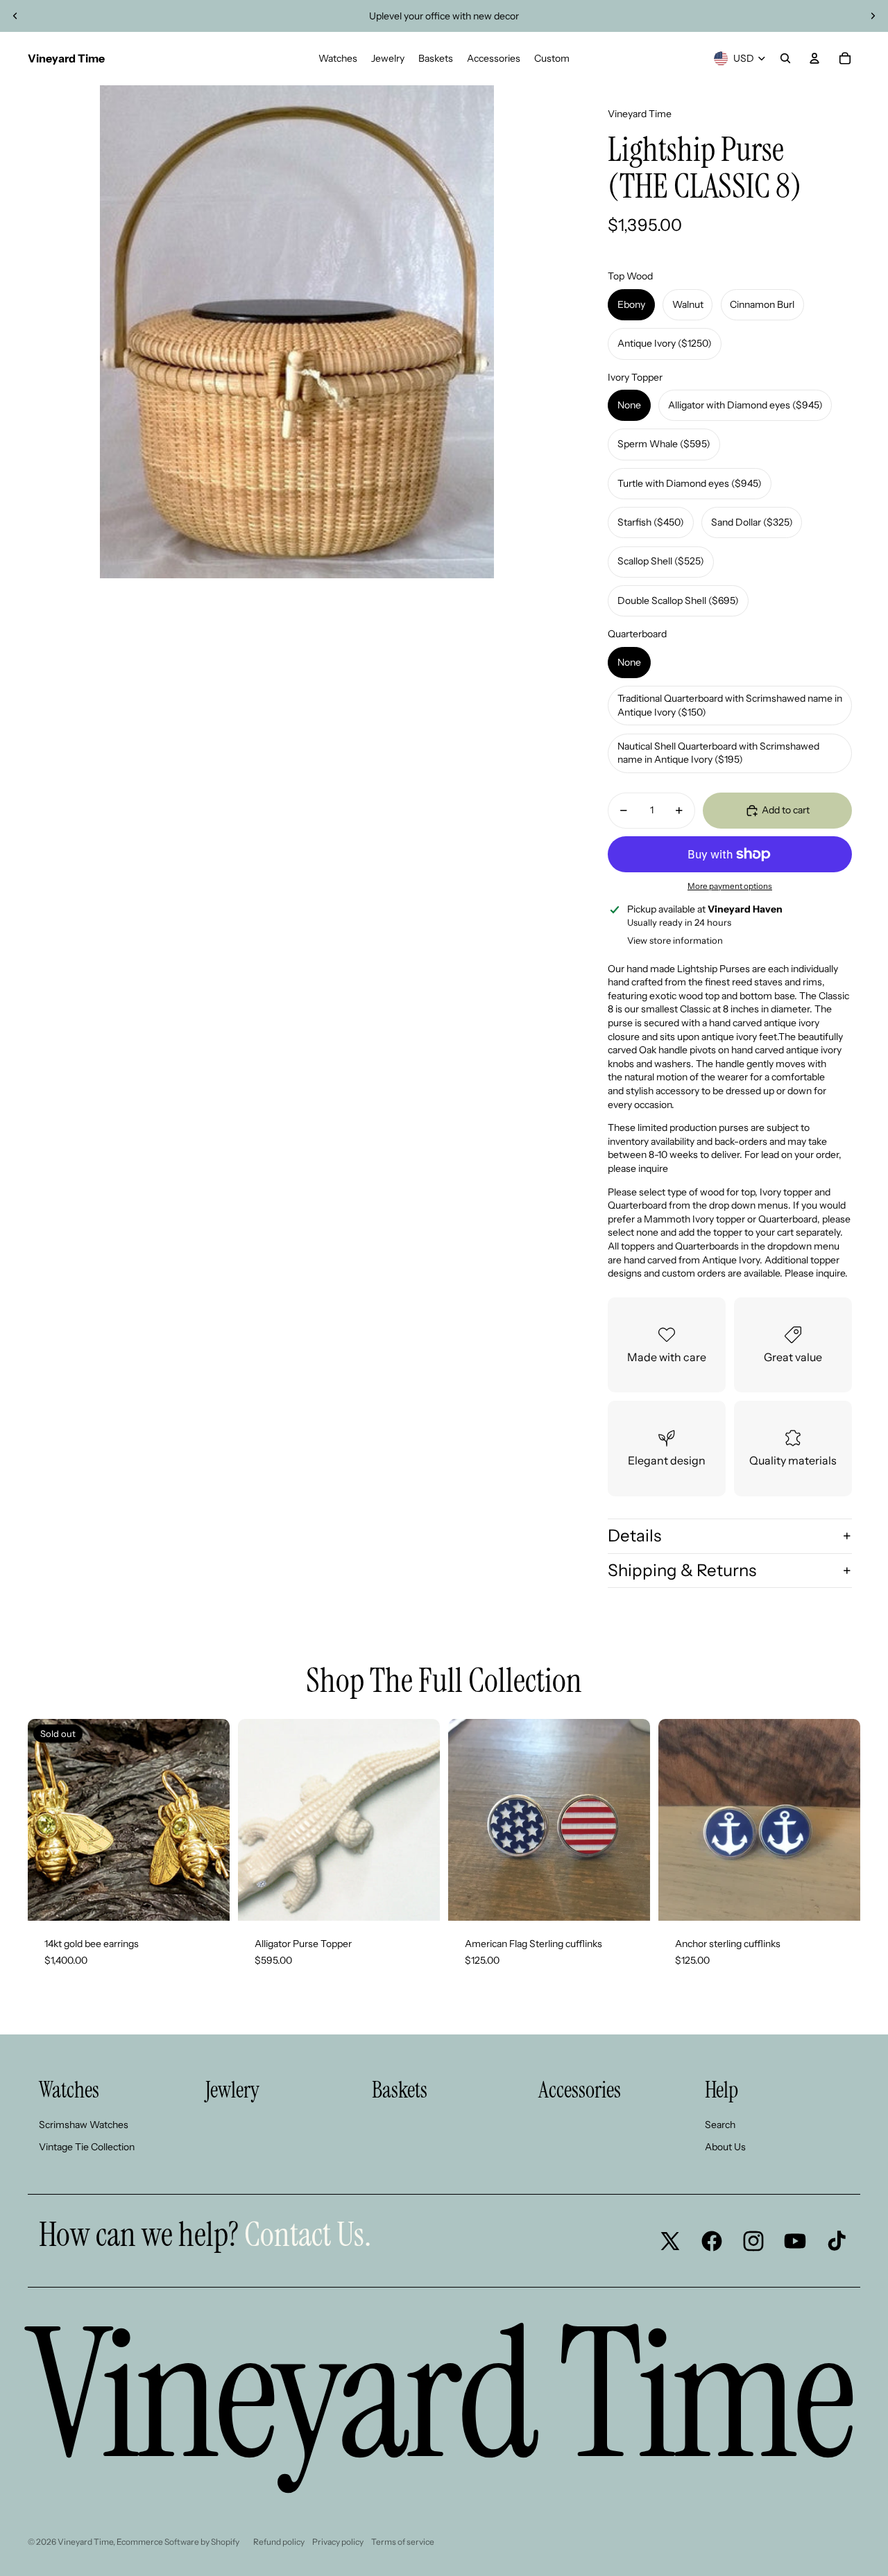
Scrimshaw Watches (84, 2125)
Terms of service (403, 2542)
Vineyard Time (85, 2542)
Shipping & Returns (682, 1570)
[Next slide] (873, 16)
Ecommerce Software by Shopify (178, 2542)
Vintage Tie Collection (87, 2147)
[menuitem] (338, 58)
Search (720, 2125)
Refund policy (279, 2542)
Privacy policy (338, 2542)
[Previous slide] (15, 16)
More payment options (730, 886)
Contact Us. (308, 2234)
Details (634, 1536)
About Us (725, 2147)
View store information (675, 940)
